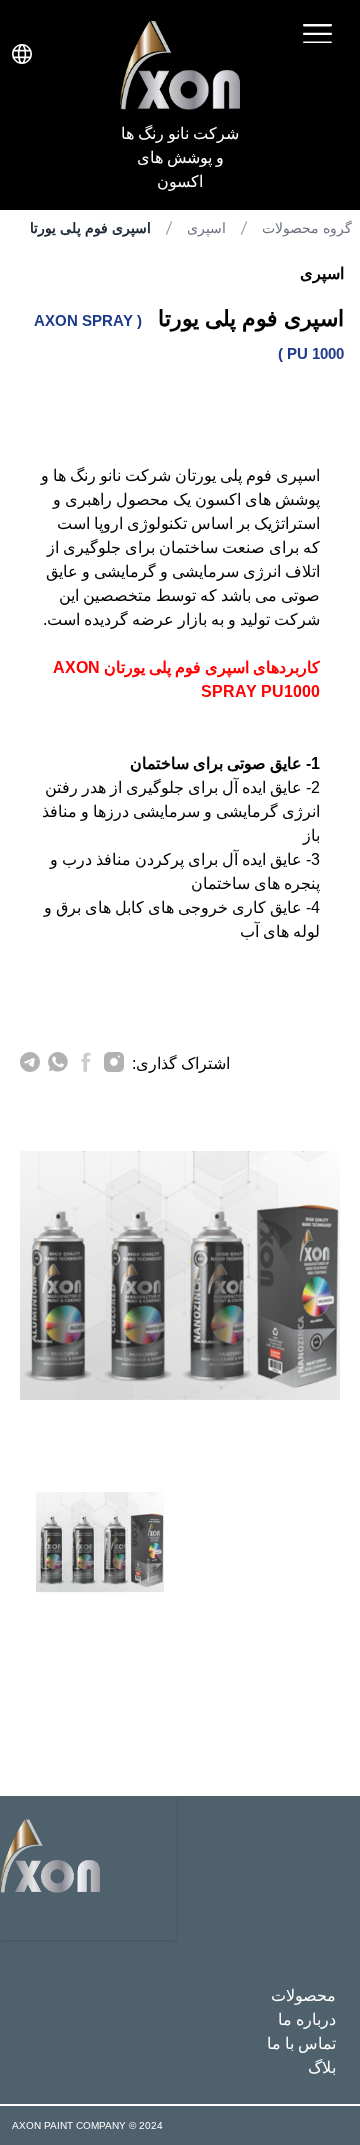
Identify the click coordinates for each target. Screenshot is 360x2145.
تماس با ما (301, 2043)
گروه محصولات (307, 228)
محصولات (303, 1995)
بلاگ (322, 2067)
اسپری (206, 228)
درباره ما (307, 2019)
